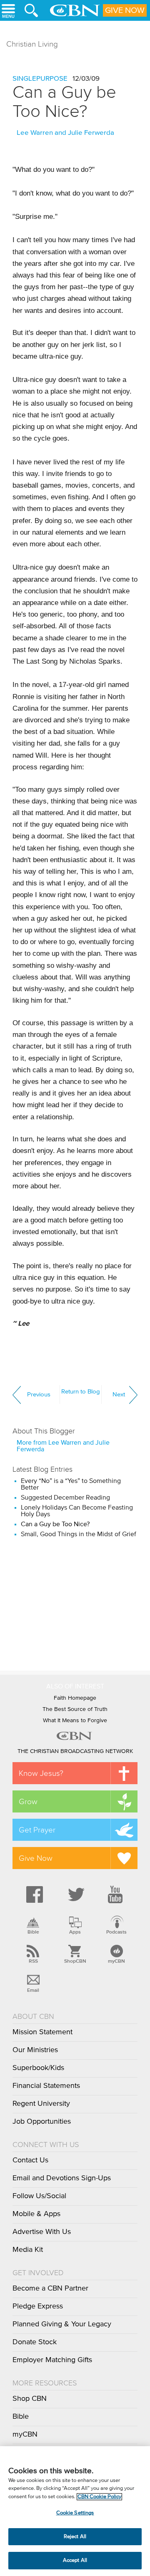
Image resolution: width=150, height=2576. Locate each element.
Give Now (125, 10)
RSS (33, 1961)
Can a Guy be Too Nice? (64, 102)
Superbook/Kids (38, 2068)
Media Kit (28, 2250)
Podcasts (116, 1932)
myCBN (116, 1961)
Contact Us (30, 2160)
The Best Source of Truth (75, 1709)
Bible (33, 1932)
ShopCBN (75, 1961)
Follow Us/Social (39, 2196)
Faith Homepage (75, 1698)
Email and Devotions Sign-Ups (62, 2178)
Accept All (75, 2560)
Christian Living (32, 44)
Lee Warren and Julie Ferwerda (65, 133)
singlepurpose (40, 79)
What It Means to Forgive (75, 1721)
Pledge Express (38, 2306)
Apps (75, 1932)
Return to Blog (81, 1392)
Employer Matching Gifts (52, 2360)
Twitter (75, 1894)
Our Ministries (35, 2050)
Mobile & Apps (36, 2214)
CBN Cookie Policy (99, 2497)
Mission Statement (42, 2032)
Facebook (33, 1894)
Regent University (41, 2104)
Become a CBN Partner (50, 2288)
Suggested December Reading (65, 1498)
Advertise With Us (42, 2232)
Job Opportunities (42, 2122)
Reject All (75, 2537)
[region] (75, 2511)
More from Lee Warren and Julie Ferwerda (63, 1446)
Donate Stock (35, 2342)
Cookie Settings (75, 2513)
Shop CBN (30, 2399)
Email (33, 1990)
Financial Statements (46, 2086)
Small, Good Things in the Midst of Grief (79, 1534)
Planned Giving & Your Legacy (62, 2324)
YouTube (117, 1894)
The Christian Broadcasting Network (75, 1751)
